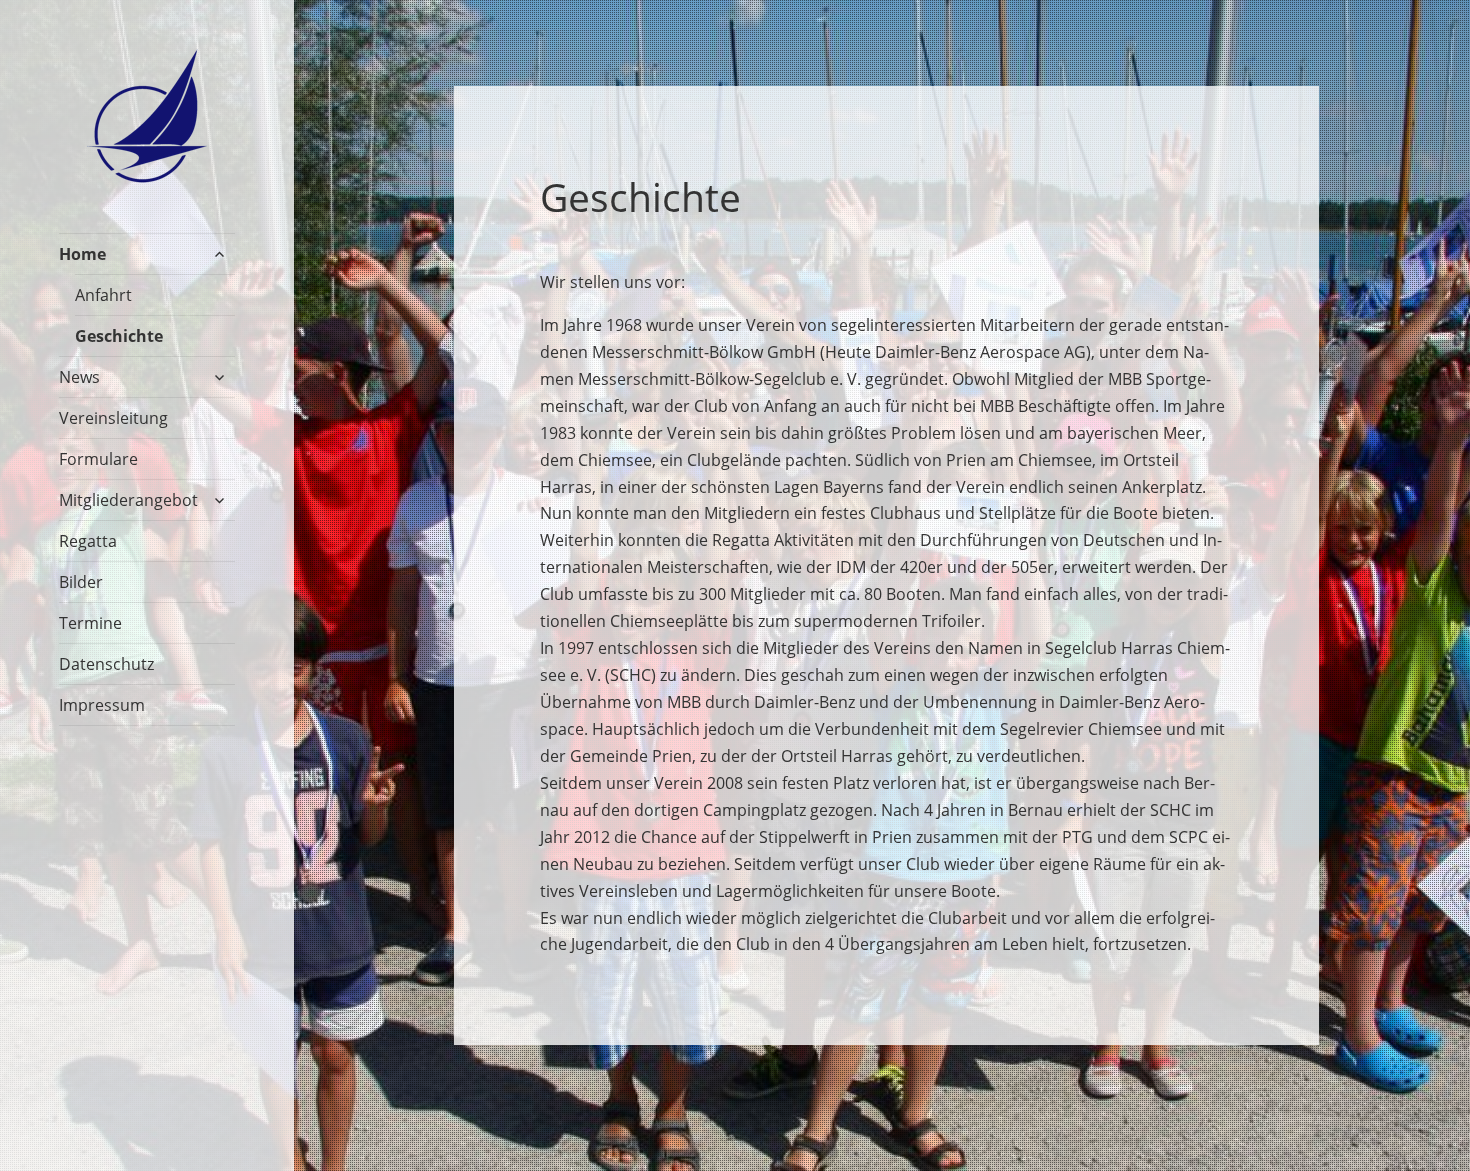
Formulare (98, 459)
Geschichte (119, 336)
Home (82, 254)
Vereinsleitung (113, 418)
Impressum (102, 705)
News (79, 377)
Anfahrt (103, 295)
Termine (90, 623)
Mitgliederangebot (128, 500)
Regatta (88, 541)
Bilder (81, 582)
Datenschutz (106, 664)
